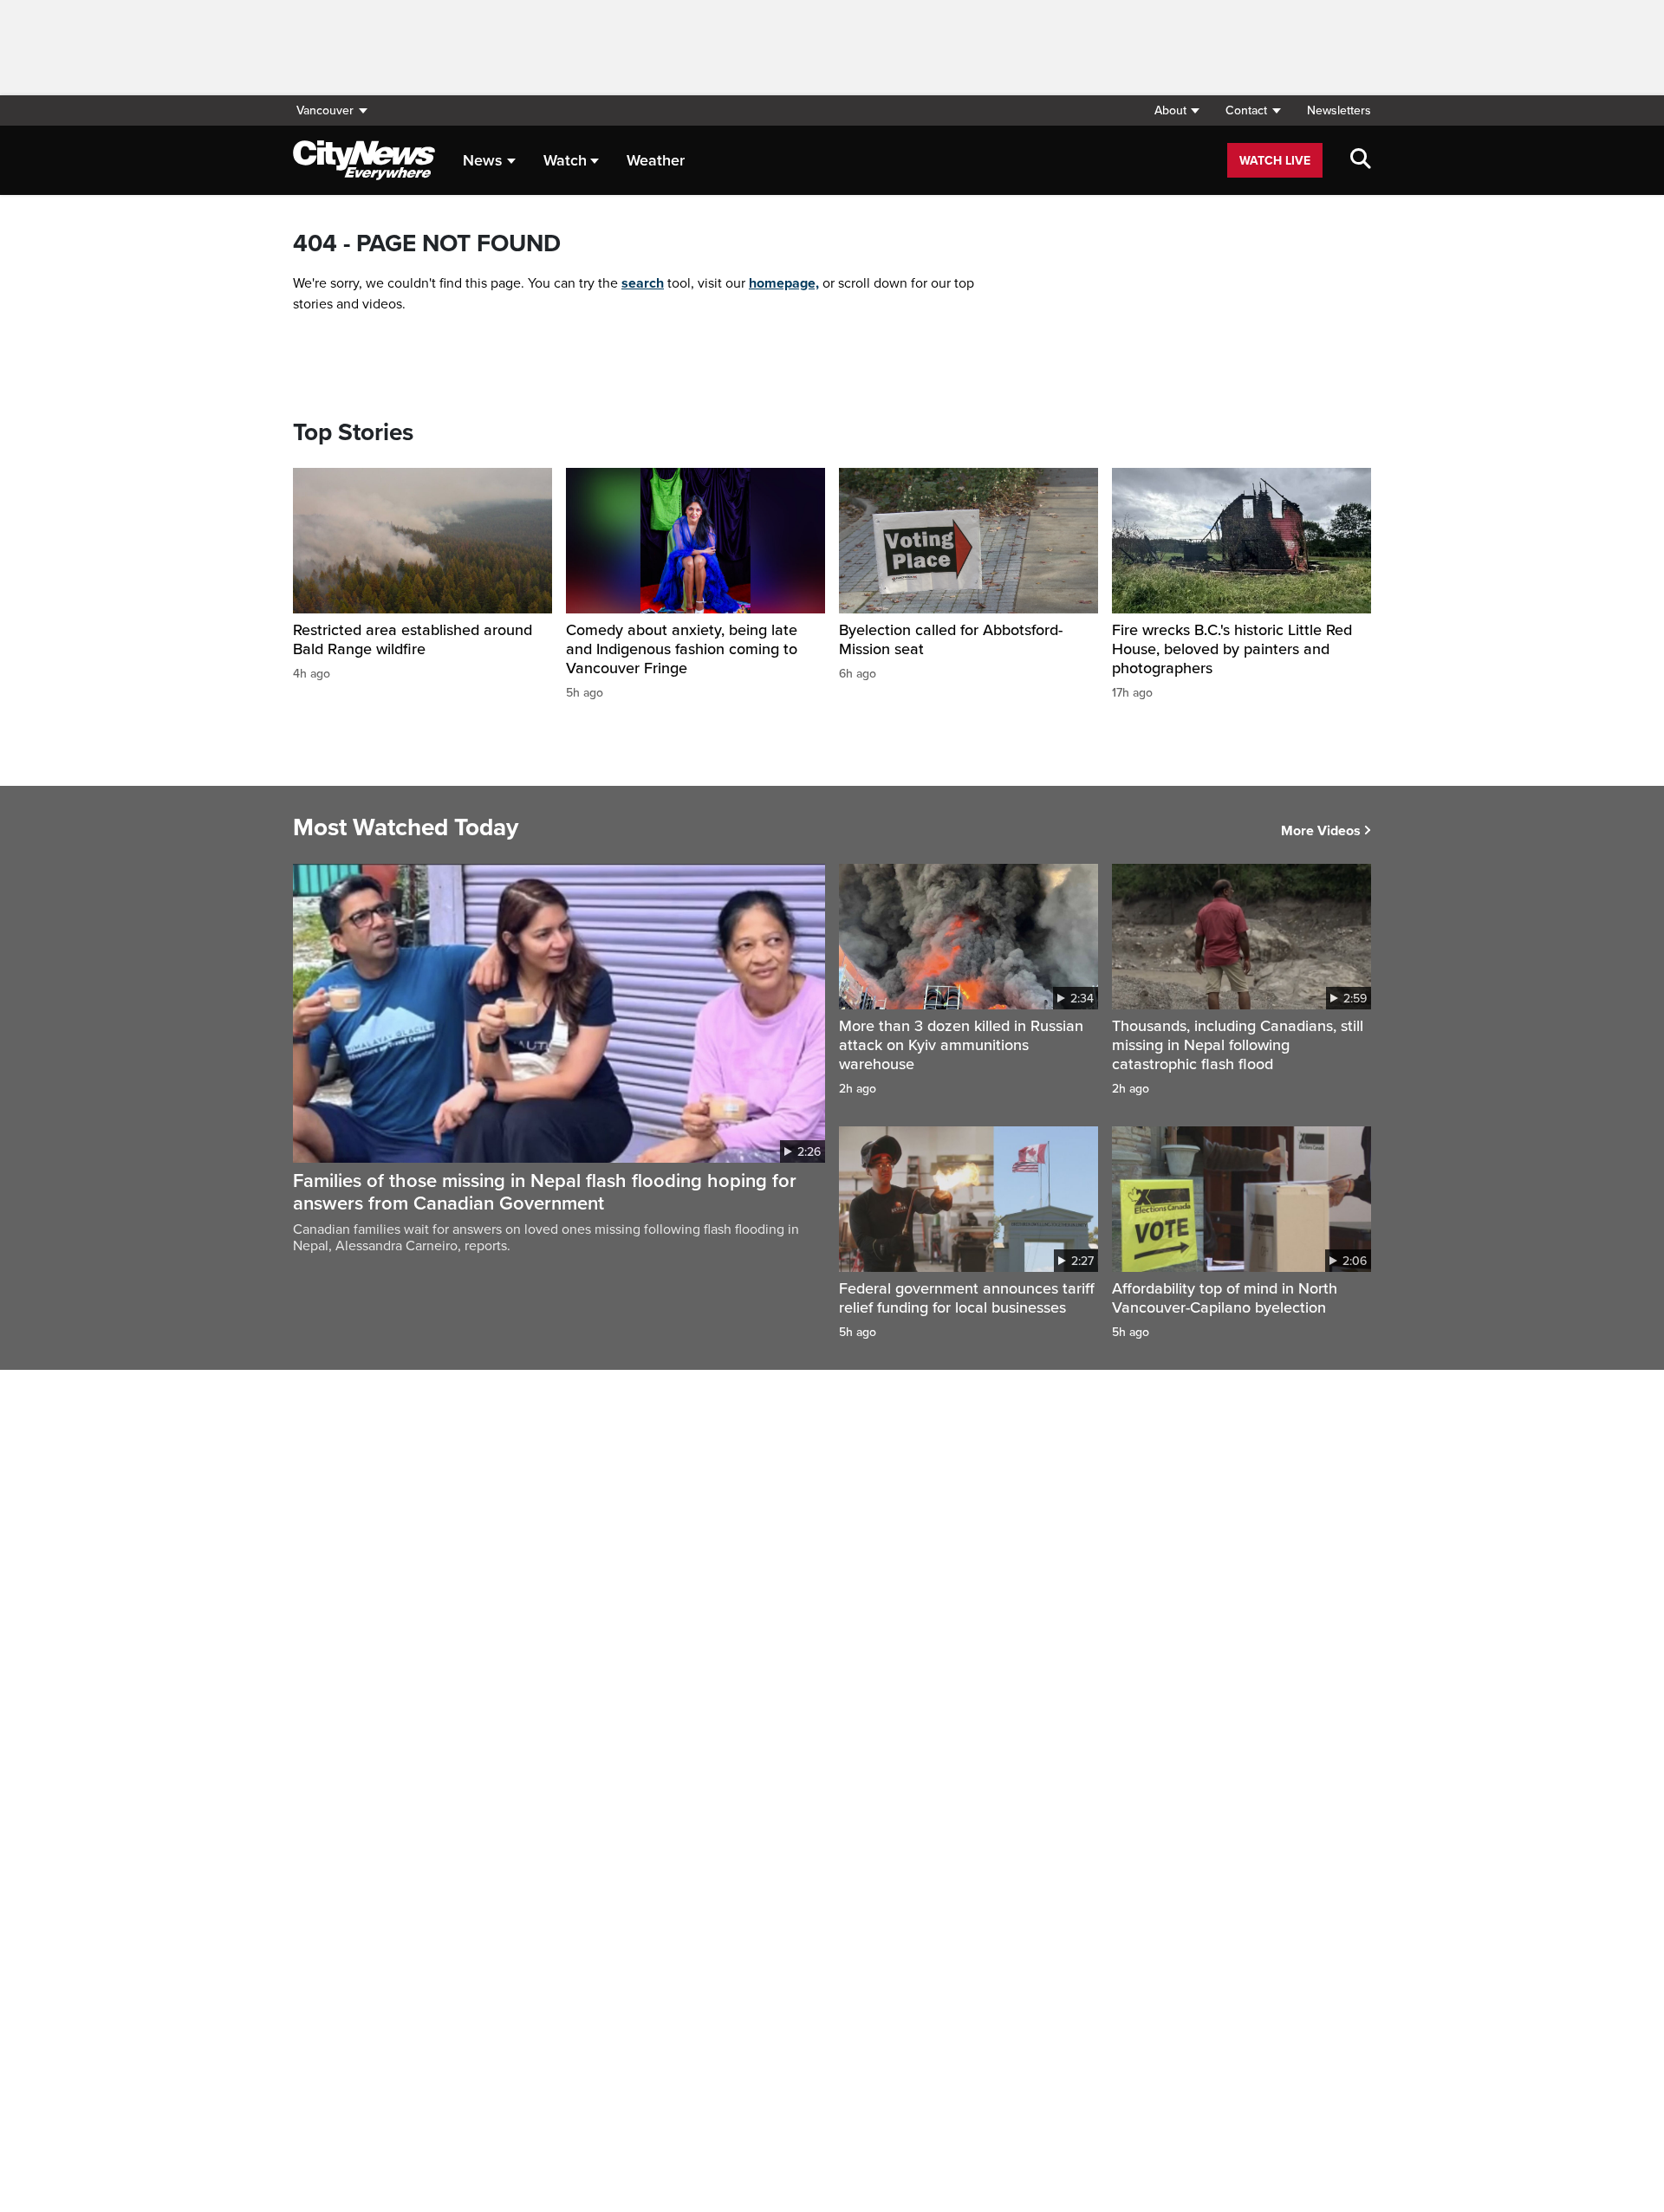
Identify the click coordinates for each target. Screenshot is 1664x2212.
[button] (1176, 110)
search (643, 283)
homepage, (784, 283)
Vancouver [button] (325, 110)
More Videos (1321, 831)
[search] (1361, 160)
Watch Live (1275, 161)
